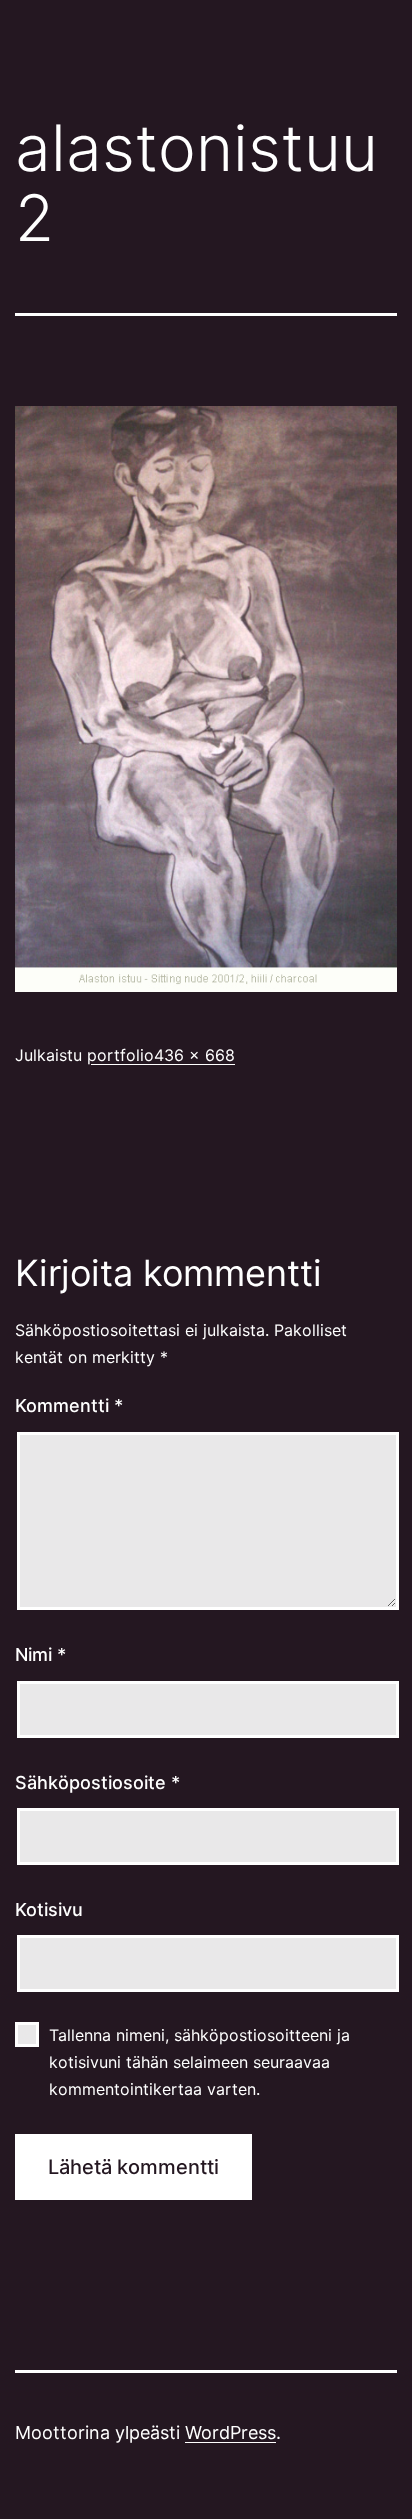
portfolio (120, 1055)
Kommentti (69, 1405)
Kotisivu (49, 1909)
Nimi (40, 1654)
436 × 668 (194, 1055)
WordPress (230, 2432)
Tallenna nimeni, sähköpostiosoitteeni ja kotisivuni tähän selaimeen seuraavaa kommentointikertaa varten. (199, 2062)
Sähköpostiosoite (97, 1782)
